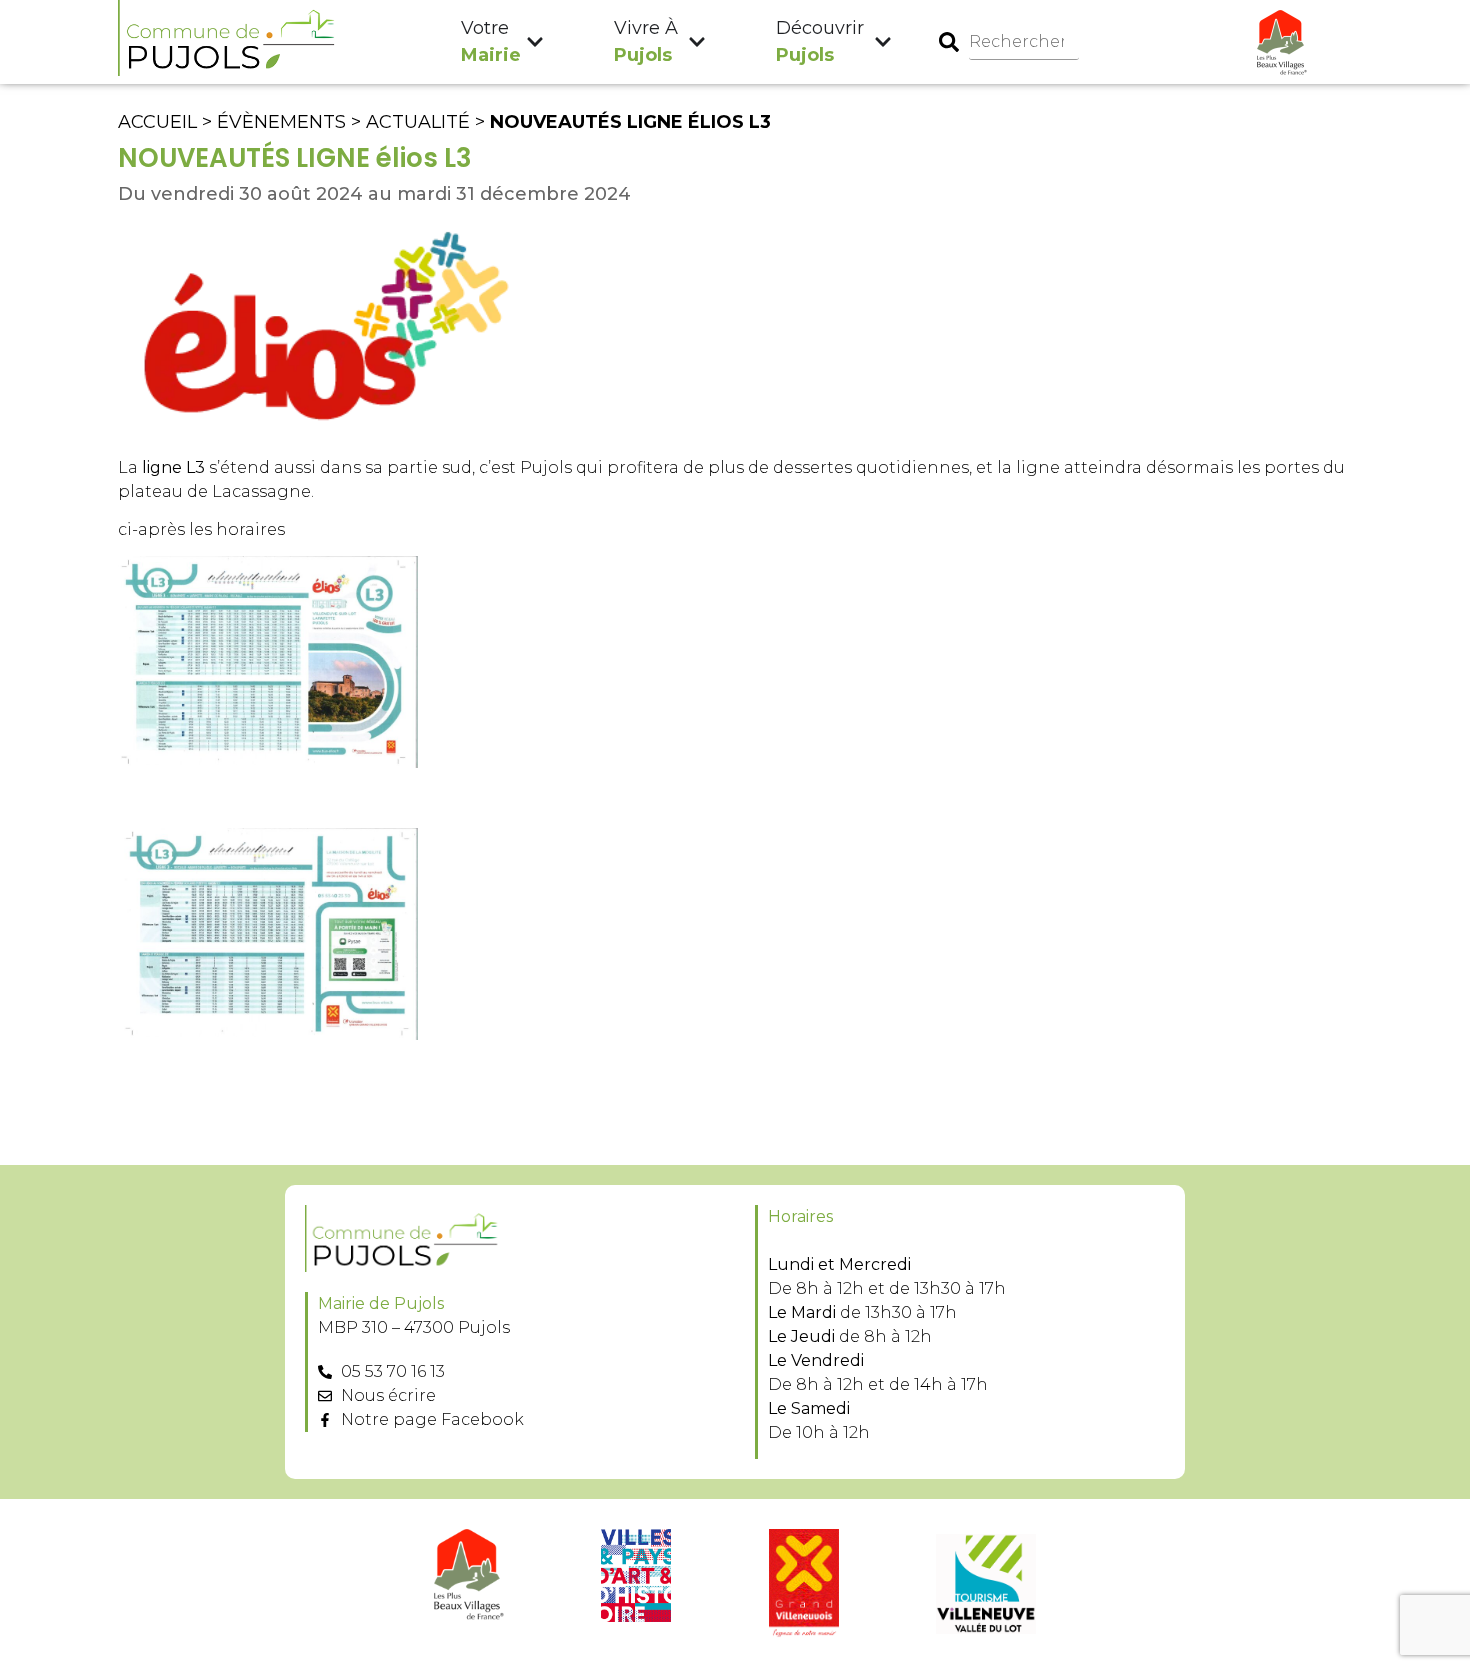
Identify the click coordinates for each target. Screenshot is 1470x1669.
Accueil (157, 122)
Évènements (281, 122)
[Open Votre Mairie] (535, 42)
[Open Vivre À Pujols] (697, 42)
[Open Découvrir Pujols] (883, 42)
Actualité (418, 122)
